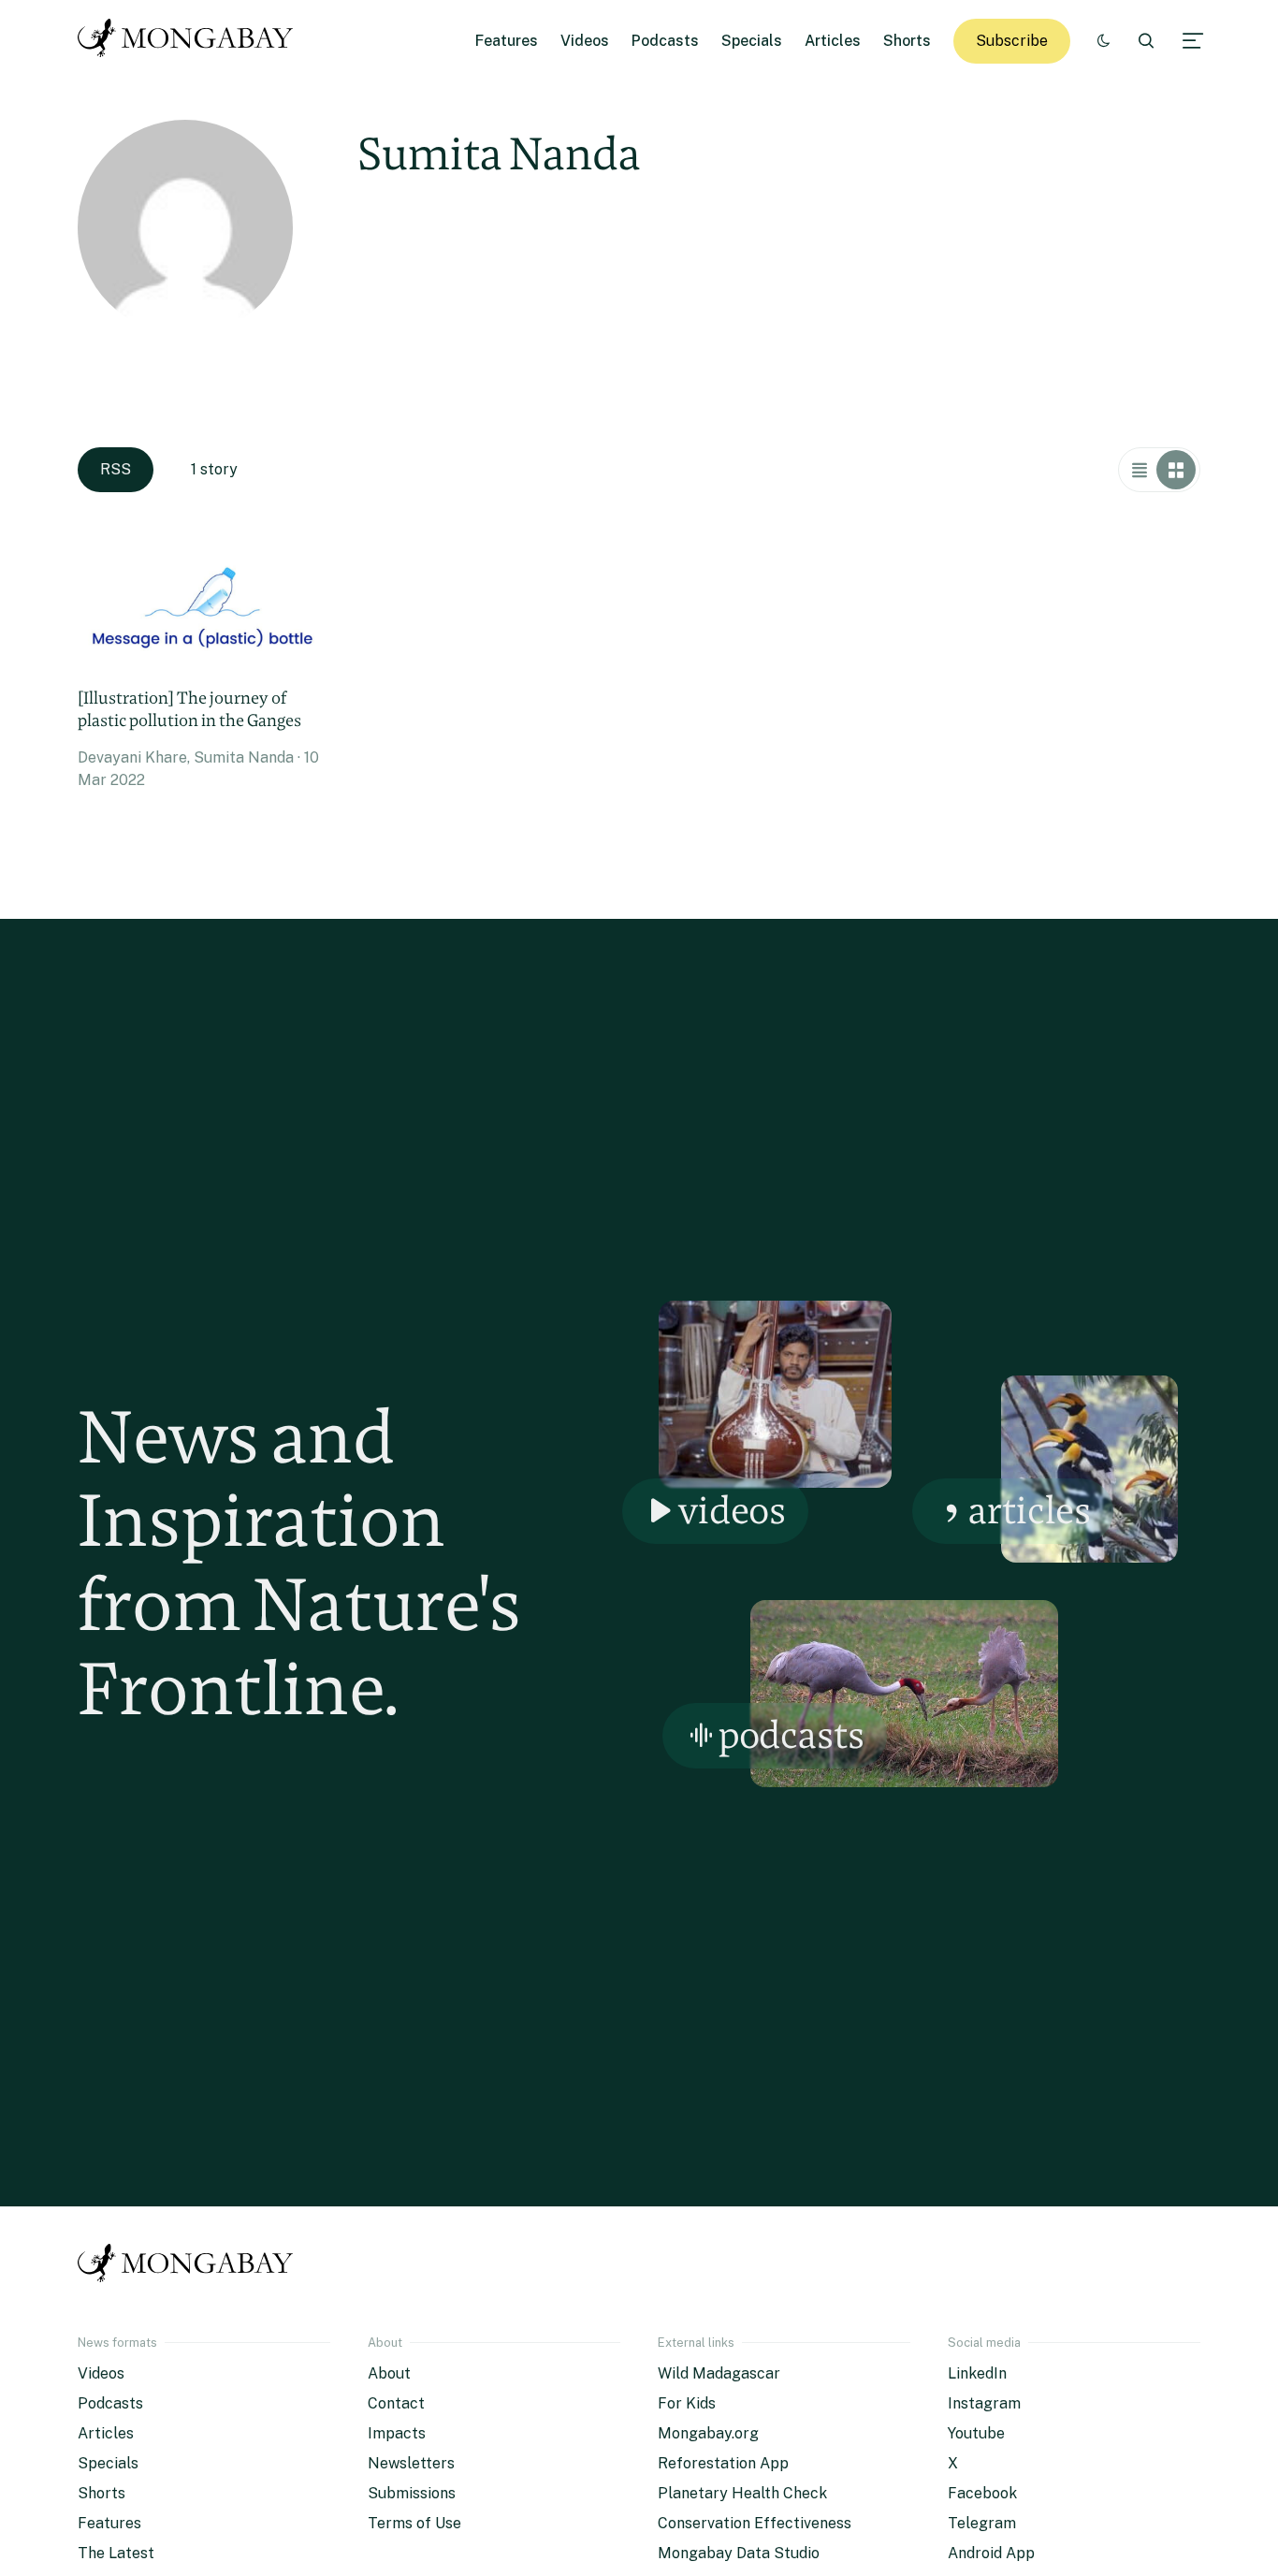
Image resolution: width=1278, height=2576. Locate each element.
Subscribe (1012, 41)
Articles (833, 41)
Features (507, 41)
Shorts (907, 41)
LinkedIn (977, 2373)
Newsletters (411, 2463)
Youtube (976, 2433)
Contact (396, 2403)
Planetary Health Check (742, 2493)
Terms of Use (414, 2523)
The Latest (116, 2553)
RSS (116, 469)
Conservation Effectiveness (755, 2523)
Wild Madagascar (719, 2373)
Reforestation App (723, 2463)
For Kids (687, 2403)
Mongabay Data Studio (739, 2553)
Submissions (412, 2493)
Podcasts (665, 41)
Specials (752, 41)
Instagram (984, 2403)
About (389, 2373)
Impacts (397, 2433)
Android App (991, 2553)
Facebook (982, 2493)
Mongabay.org (708, 2433)
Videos (585, 41)
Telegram (982, 2523)
